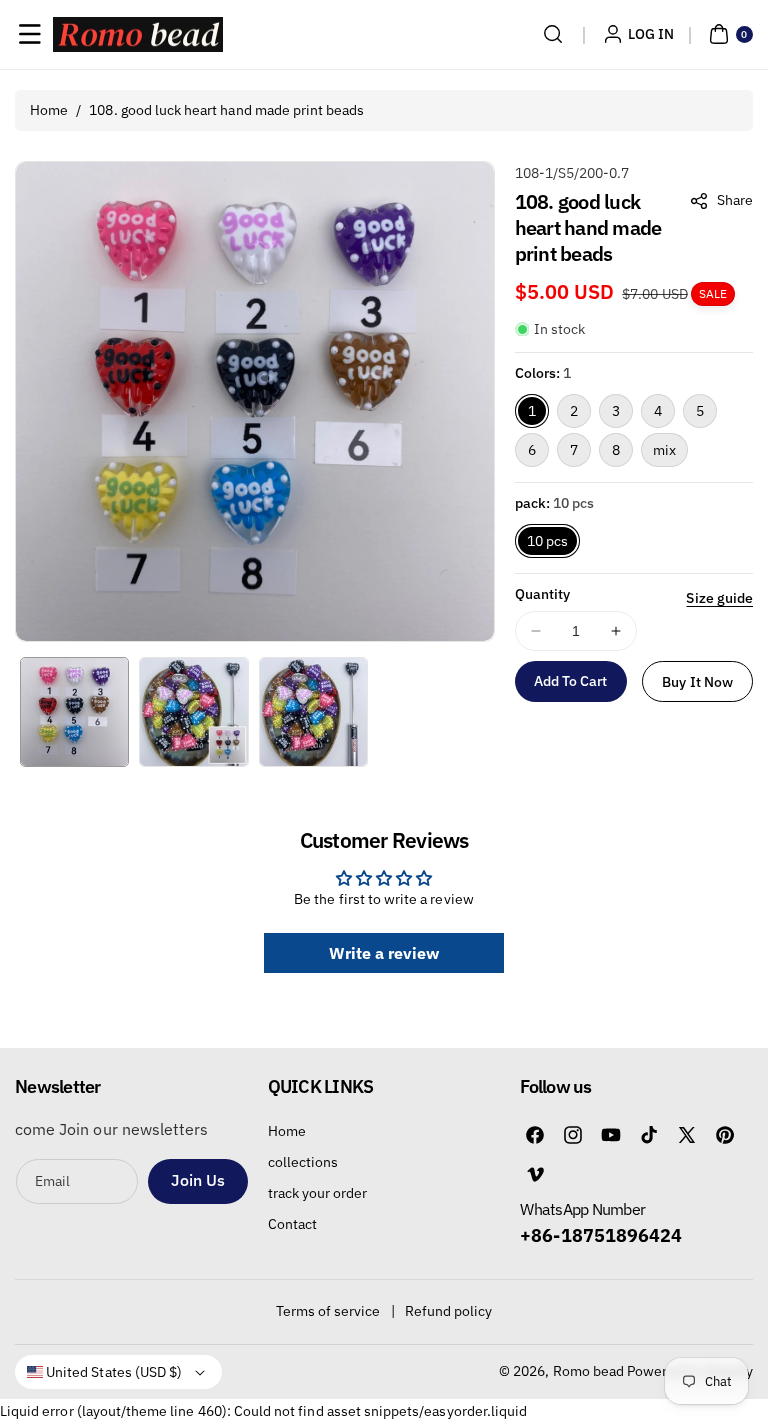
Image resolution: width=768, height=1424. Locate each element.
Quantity (542, 594)
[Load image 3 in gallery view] (313, 711)
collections (303, 1162)
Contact (292, 1224)
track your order (318, 1193)
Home (49, 110)
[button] (30, 34)
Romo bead (588, 1371)
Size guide (719, 598)
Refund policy (449, 1311)
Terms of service (328, 1311)
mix (664, 450)
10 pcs (547, 541)
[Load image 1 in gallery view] (74, 711)
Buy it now (697, 682)
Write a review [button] (384, 953)
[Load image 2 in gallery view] (193, 711)
